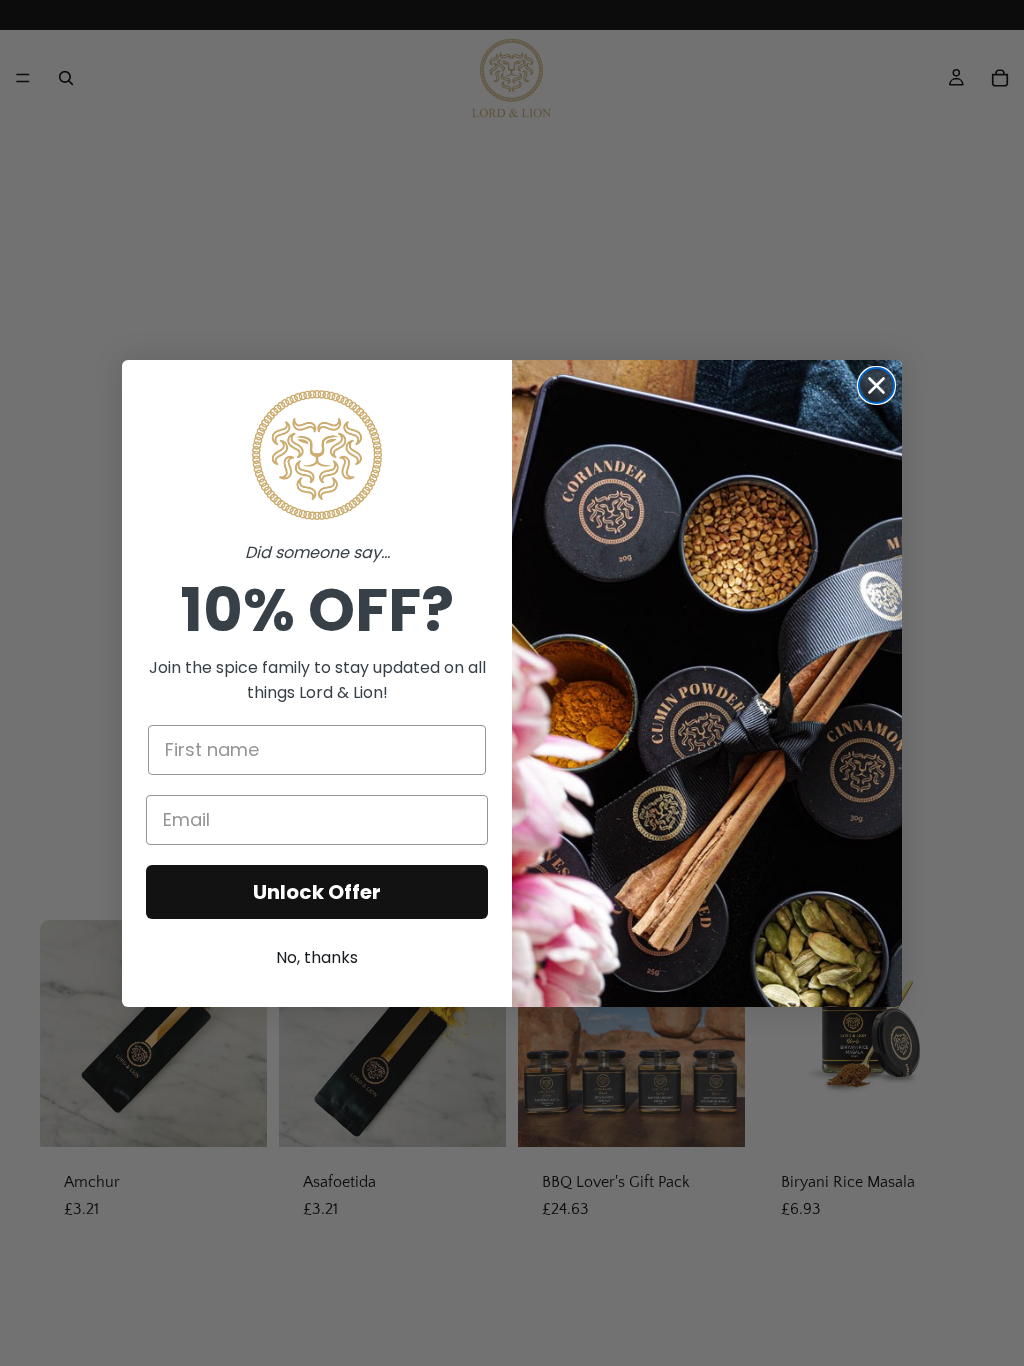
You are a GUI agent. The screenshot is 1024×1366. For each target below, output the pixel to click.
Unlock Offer (317, 892)
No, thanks (317, 957)
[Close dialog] (876, 385)
